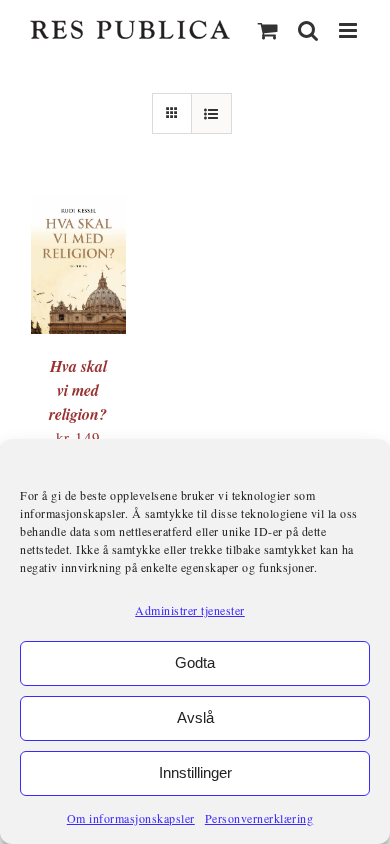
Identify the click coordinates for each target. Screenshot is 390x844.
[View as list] (211, 113)
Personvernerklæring (259, 818)
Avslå (195, 717)
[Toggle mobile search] (308, 30)
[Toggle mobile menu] (350, 30)
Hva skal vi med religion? (78, 390)
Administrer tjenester (190, 610)
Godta (195, 662)
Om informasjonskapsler (131, 818)
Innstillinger (195, 772)
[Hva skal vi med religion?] (78, 206)
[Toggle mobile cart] (268, 30)
